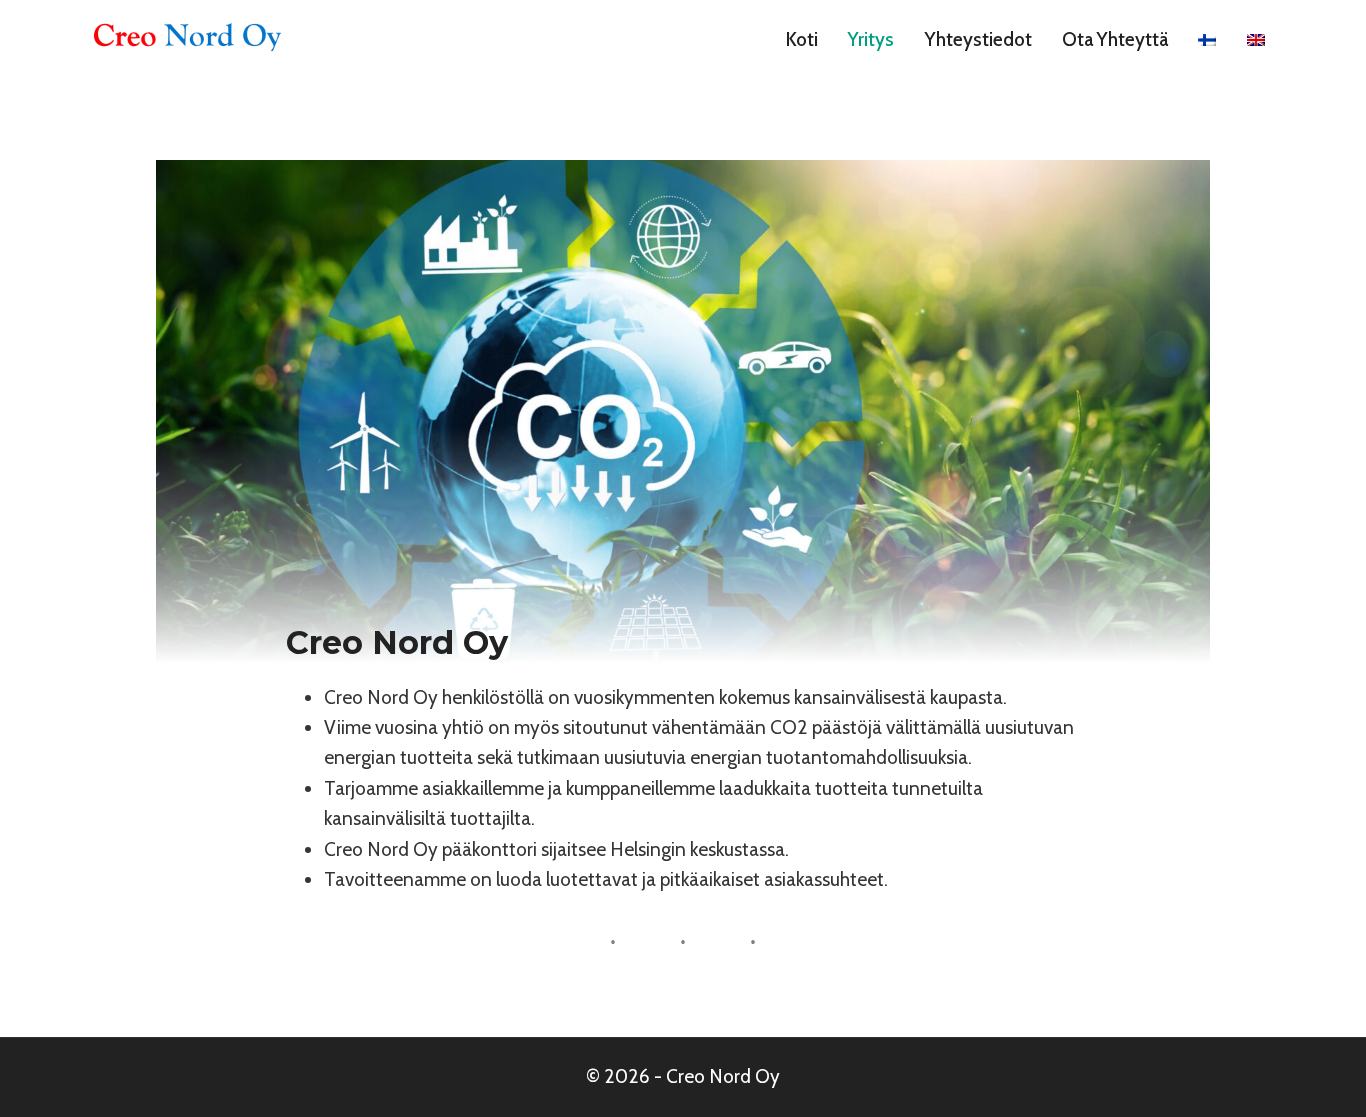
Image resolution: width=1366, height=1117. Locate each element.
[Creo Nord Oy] (186, 40)
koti (802, 39)
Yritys (871, 39)
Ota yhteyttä (1115, 39)
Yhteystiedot (978, 39)
